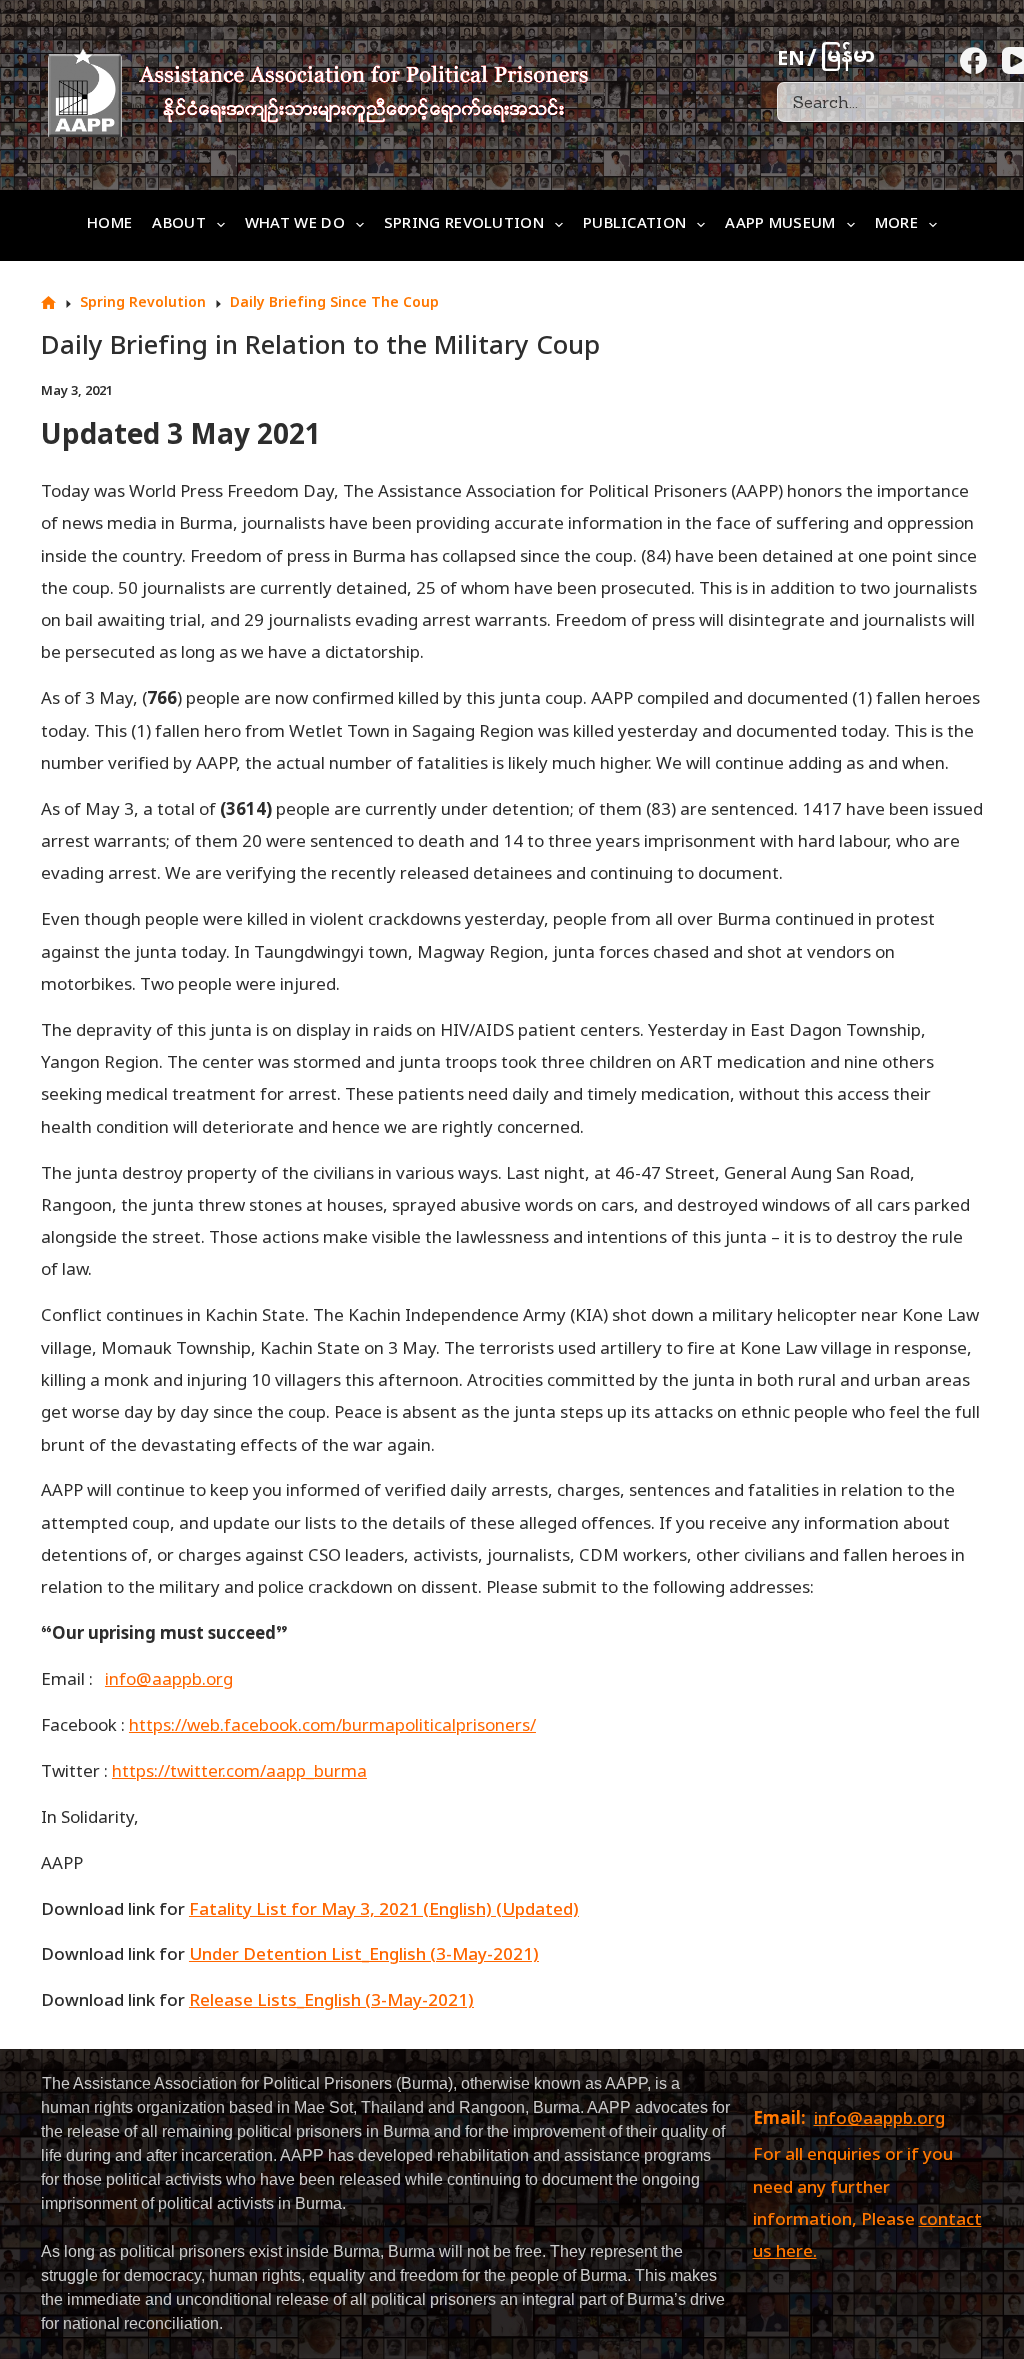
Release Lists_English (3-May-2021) (331, 2002)
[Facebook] (973, 60)
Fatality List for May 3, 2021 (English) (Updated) (384, 1911)
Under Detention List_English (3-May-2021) (364, 1956)
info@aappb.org (879, 2120)
